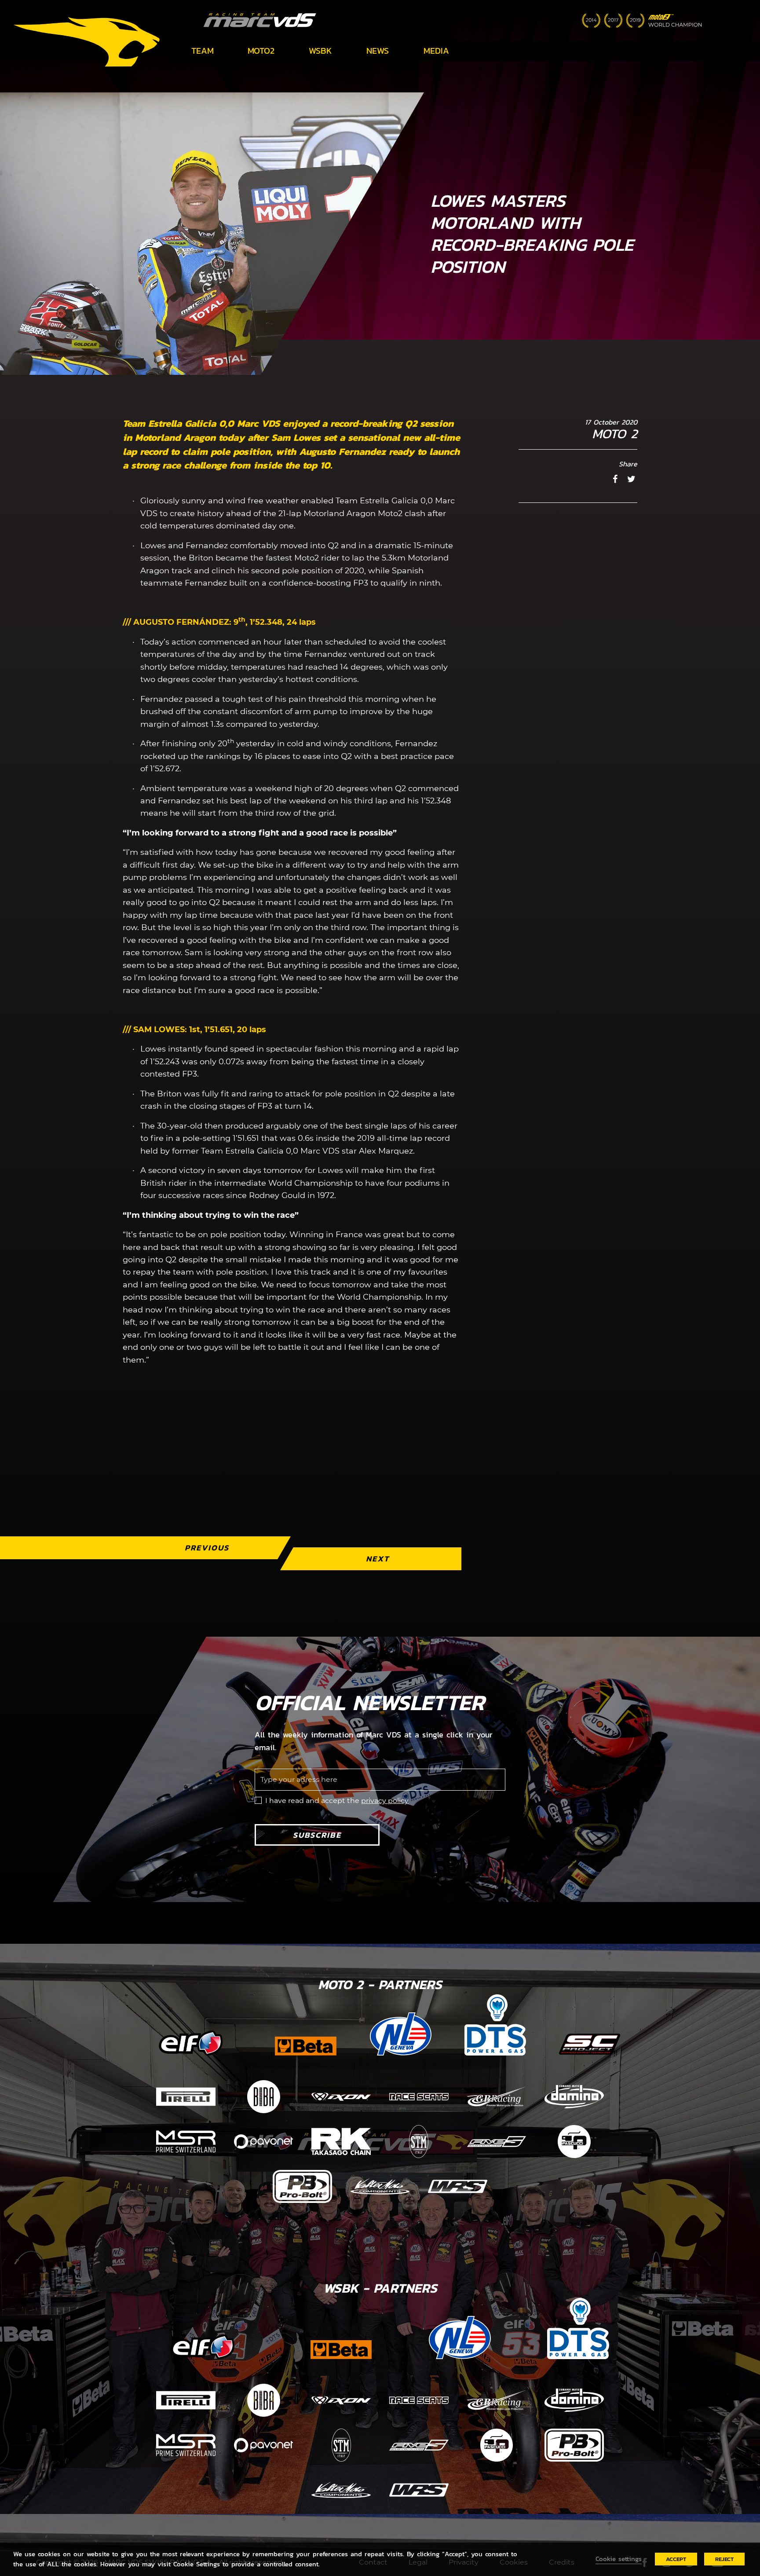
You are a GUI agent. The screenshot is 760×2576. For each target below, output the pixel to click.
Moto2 (261, 51)
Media (436, 51)
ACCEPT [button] (676, 2559)
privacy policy (385, 1801)
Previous (207, 1548)
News (378, 51)
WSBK (320, 51)
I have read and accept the (337, 1801)
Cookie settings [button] (619, 2559)
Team (203, 51)
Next (378, 1559)
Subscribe (317, 1835)
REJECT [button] (724, 2559)
